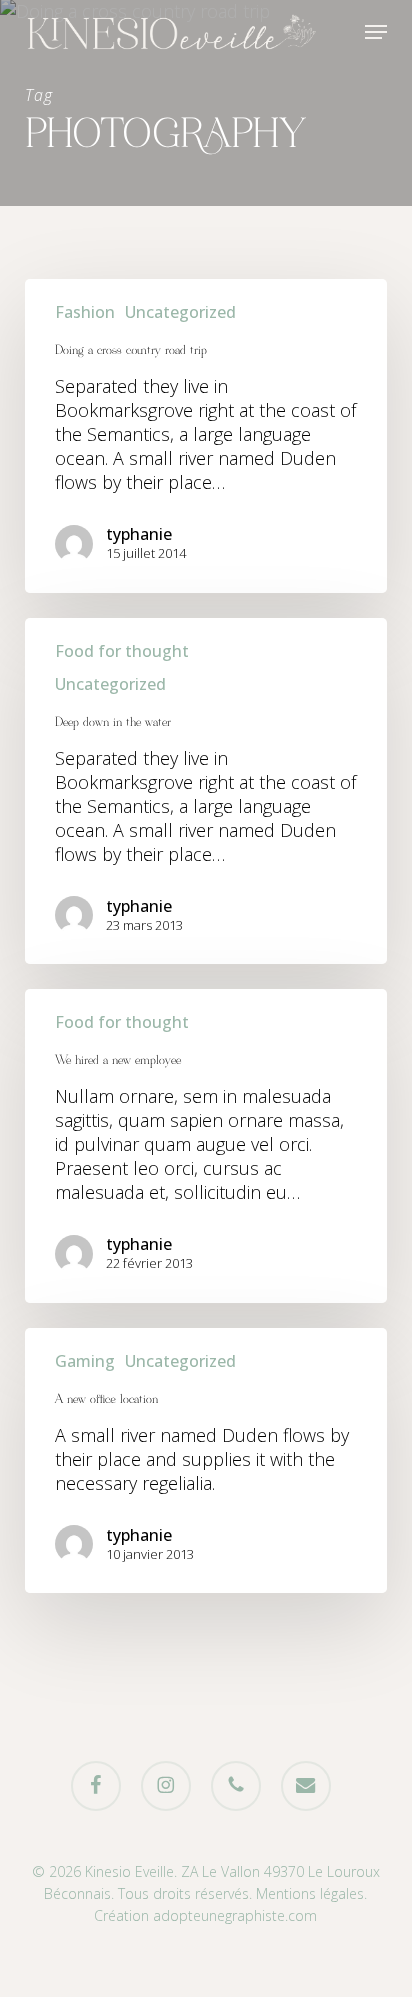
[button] (376, 32)
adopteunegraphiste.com (235, 1915)
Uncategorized (180, 312)
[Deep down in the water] (206, 791)
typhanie (139, 534)
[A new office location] (206, 1461)
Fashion (85, 312)
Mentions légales (310, 1893)
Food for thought (122, 651)
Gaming (85, 1361)
